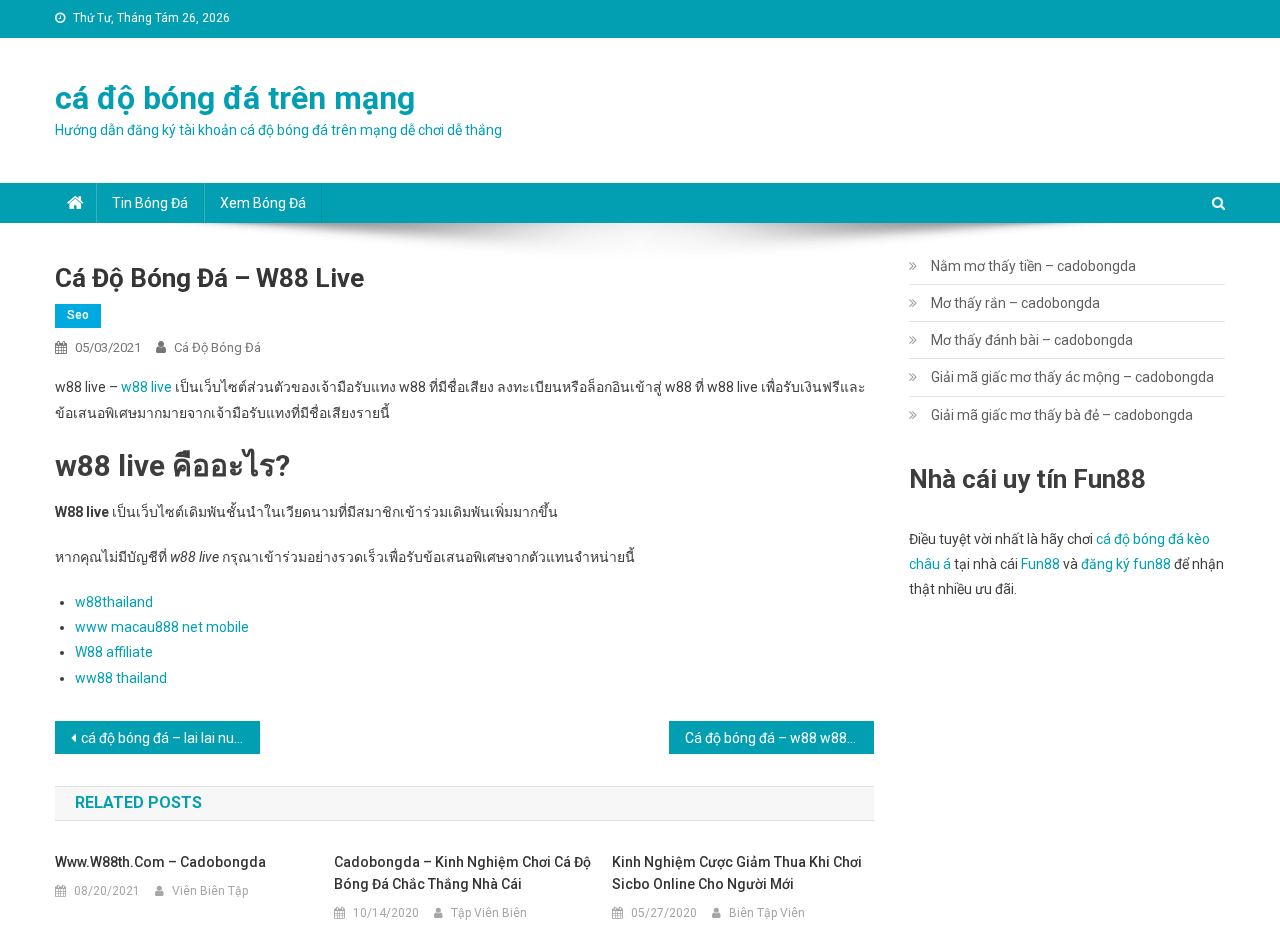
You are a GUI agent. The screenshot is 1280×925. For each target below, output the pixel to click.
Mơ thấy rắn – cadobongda (1015, 303)
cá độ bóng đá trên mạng (235, 98)
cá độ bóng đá (217, 347)
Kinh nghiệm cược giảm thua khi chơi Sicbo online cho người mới (737, 873)
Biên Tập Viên (767, 913)
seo (78, 315)
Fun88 (1040, 564)
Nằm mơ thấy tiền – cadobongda (1033, 266)
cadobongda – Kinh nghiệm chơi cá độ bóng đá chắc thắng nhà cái (462, 873)
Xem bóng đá (263, 203)
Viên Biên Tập (210, 891)
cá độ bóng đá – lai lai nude (165, 738)
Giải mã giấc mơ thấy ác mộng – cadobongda (1072, 377)
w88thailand (114, 602)
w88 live (146, 387)
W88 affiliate (114, 652)
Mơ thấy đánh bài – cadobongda (1032, 340)
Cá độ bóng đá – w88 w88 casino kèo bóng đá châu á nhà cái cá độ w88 (779, 738)
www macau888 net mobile (162, 627)
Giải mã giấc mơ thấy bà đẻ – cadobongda (1062, 415)
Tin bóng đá (150, 203)
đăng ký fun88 (1126, 564)
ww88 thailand (121, 678)
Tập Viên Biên (489, 913)
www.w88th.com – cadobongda (160, 862)
